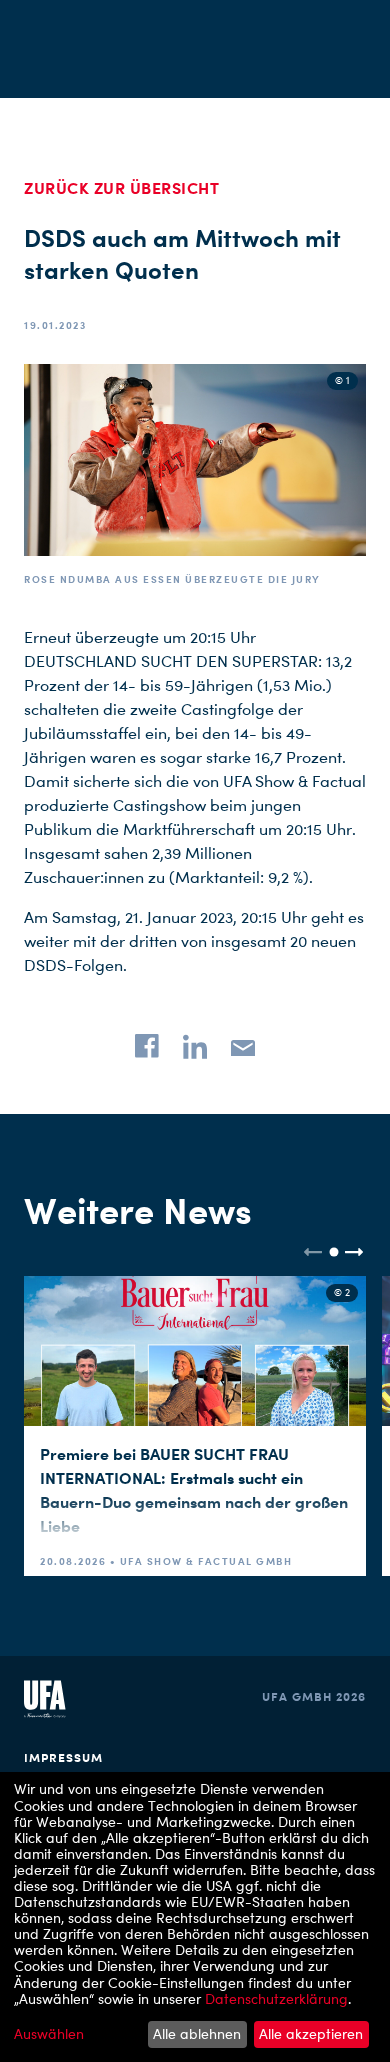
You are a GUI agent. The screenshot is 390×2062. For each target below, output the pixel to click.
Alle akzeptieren (311, 2033)
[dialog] (195, 1917)
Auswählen (49, 2034)
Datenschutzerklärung (276, 1998)
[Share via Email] (243, 1046)
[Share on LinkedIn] (195, 1046)
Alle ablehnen (197, 2033)
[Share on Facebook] (147, 1046)
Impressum (63, 1757)
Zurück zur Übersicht (121, 188)
